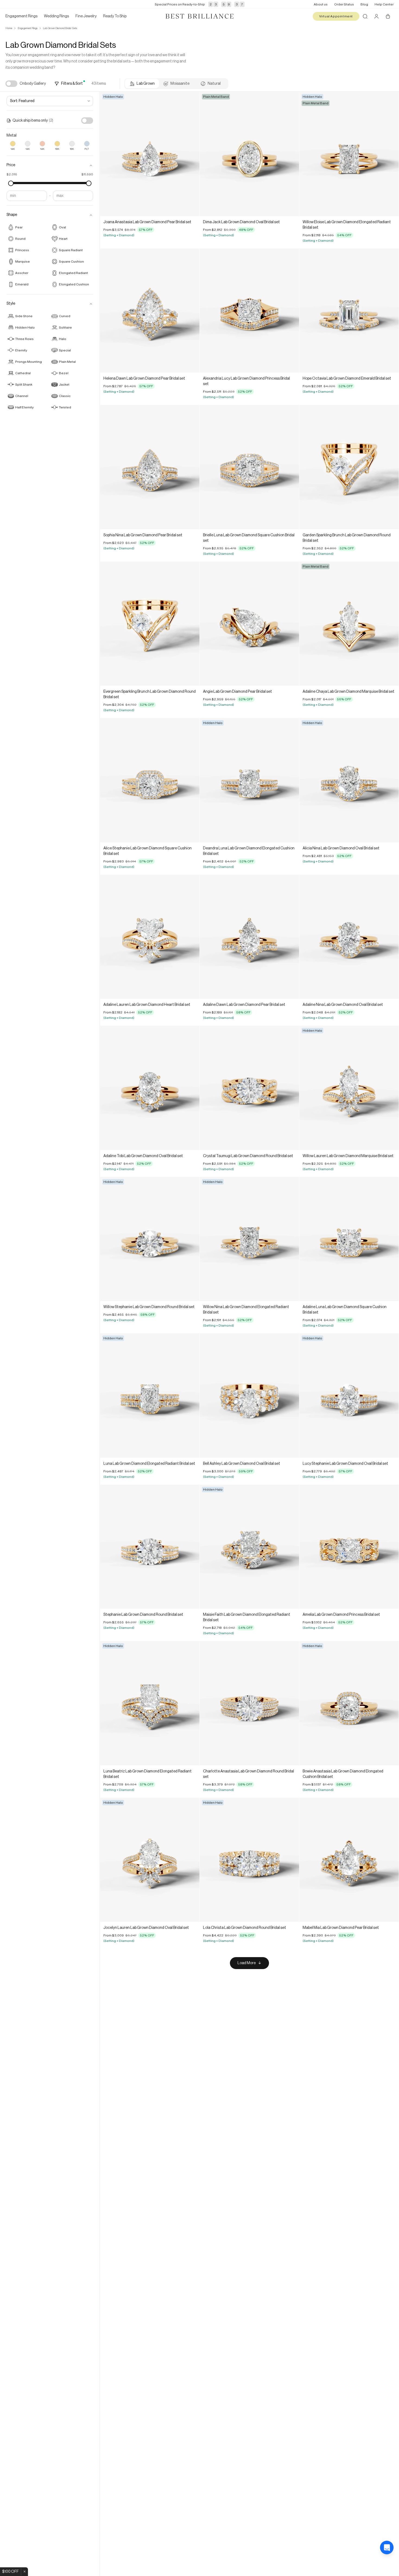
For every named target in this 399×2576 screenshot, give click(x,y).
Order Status (344, 4)
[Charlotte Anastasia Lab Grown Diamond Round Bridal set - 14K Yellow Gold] (249, 1703)
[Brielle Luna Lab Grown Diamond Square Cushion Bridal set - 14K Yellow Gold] (249, 467)
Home (9, 28)
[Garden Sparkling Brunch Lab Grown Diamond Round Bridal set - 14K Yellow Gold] (349, 467)
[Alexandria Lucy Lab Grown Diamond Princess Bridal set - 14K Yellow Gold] (249, 311)
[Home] (199, 16)
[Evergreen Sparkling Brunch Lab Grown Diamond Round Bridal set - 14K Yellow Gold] (150, 624)
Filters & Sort (72, 84)
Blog (364, 4)
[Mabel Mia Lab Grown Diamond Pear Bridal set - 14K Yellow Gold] (349, 1860)
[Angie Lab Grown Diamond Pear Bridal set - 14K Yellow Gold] (249, 624)
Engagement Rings (28, 28)
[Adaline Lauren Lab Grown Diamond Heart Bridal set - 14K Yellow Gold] (150, 937)
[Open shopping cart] (388, 16)
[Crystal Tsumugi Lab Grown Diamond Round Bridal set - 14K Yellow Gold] (249, 1088)
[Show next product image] (191, 154)
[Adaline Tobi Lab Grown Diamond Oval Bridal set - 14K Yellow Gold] (150, 1088)
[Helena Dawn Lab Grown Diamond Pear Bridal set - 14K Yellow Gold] (150, 311)
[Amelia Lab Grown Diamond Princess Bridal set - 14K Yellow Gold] (349, 1547)
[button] (50, 165)
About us (321, 4)
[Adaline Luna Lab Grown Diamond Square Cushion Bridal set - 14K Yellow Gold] (349, 1239)
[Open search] (365, 16)
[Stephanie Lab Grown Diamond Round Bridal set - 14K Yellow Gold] (150, 1547)
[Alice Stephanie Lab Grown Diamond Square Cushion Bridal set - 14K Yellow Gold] (150, 780)
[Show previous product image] (108, 154)
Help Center (384, 4)
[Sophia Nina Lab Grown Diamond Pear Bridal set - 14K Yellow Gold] (150, 467)
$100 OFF (10, 2572)
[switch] (11, 84)
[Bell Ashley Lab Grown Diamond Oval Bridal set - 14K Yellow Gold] (249, 1396)
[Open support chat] (387, 2564)
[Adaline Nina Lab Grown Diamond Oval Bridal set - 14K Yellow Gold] (349, 937)
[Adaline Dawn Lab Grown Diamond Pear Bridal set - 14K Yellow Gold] (249, 937)
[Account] (376, 16)
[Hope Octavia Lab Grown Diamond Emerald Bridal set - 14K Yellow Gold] (349, 311)
